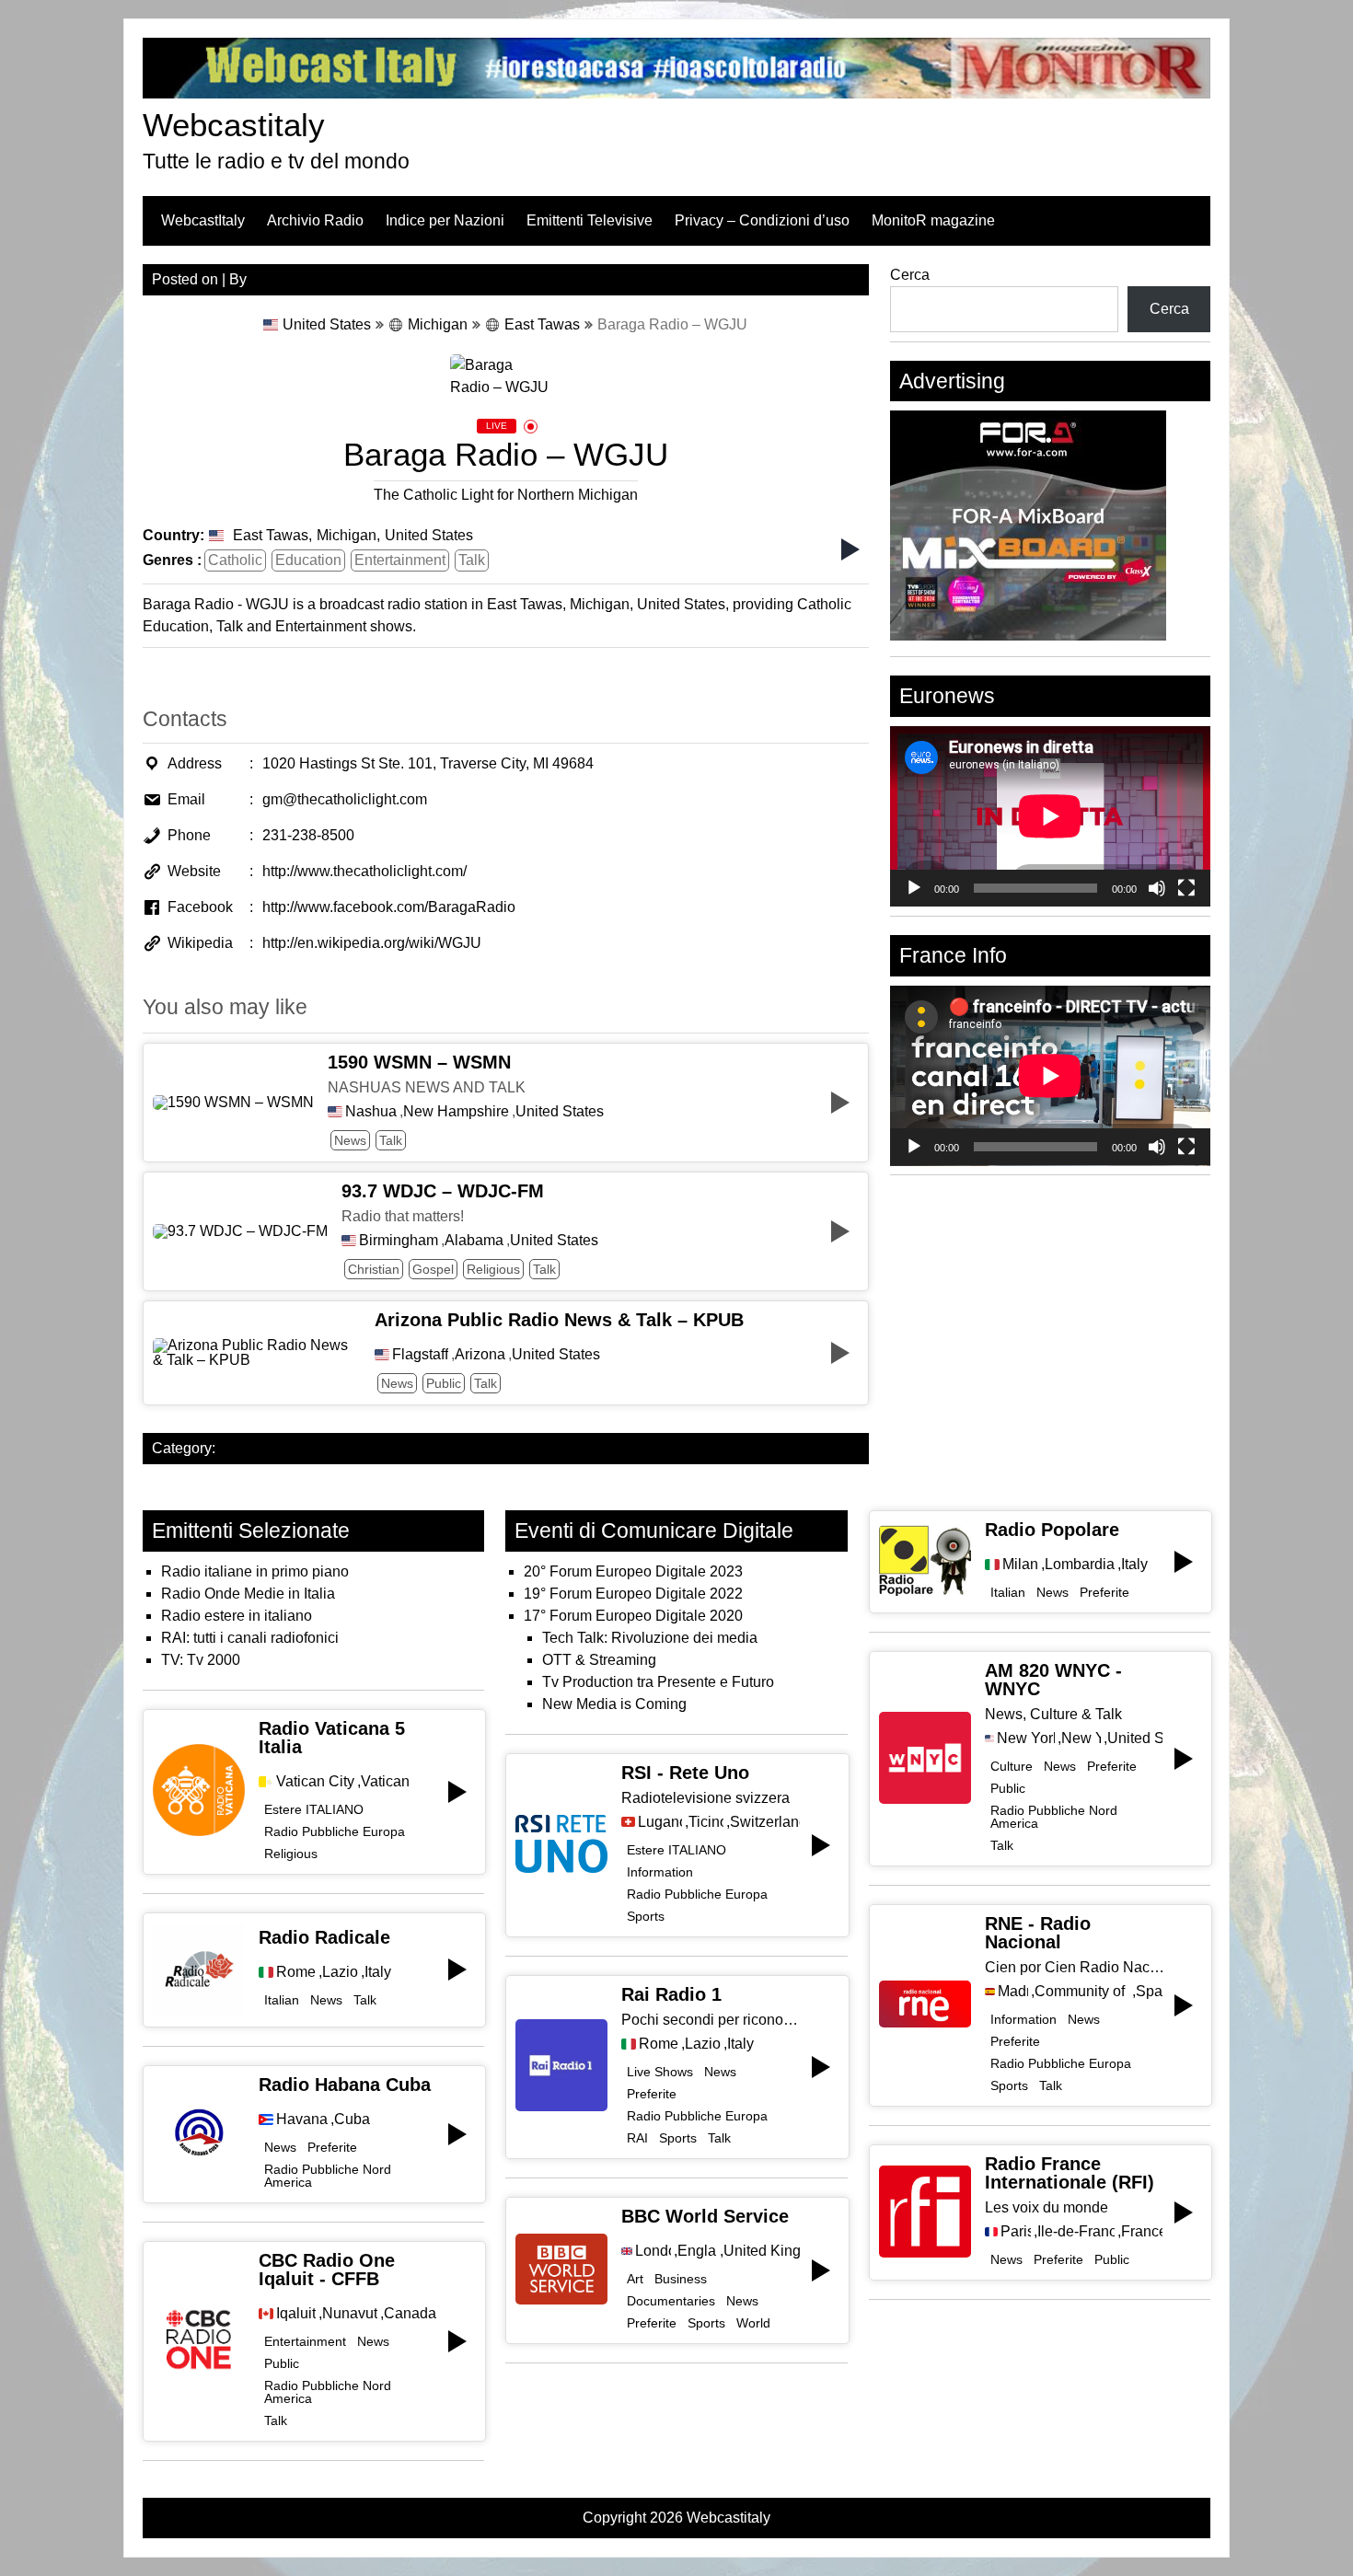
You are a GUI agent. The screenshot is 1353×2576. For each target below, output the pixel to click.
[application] (1050, 816)
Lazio (340, 1972)
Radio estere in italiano (237, 1616)
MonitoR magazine (933, 220)
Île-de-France (1076, 2232)
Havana (302, 2120)
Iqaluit (296, 2314)
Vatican (385, 1782)
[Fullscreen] (1186, 888)
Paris (1016, 2232)
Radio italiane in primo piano (255, 1571)
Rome (296, 1972)
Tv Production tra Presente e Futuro (658, 1682)
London (653, 2251)
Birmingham (399, 1241)
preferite (332, 2147)
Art (635, 2279)
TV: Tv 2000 (201, 1660)
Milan (1020, 1565)
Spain (1149, 1992)
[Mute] (1157, 888)
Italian (282, 2000)
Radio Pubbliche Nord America (328, 2176)
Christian (374, 1269)
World (753, 2323)
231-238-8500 (308, 835)
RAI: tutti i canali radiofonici (250, 1638)
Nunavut (350, 2314)
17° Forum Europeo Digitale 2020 (633, 1616)
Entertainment (400, 560)
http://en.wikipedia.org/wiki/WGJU (372, 943)
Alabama (474, 1241)
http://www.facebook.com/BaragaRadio (389, 907)
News (350, 1140)
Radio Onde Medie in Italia (248, 1594)
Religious (493, 1269)
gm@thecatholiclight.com (345, 799)
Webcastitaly (234, 125)
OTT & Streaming (599, 1660)
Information (660, 1872)
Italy (378, 1972)
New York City (1026, 1739)
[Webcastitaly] (676, 93)
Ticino (706, 1822)
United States (327, 324)
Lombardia (1080, 1565)
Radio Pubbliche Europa (335, 1831)
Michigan (438, 324)
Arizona (480, 1355)
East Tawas (542, 324)
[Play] (914, 888)
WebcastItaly (203, 220)
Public (444, 1383)
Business (681, 2279)
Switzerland (764, 1822)
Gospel (433, 1269)
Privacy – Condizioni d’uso (762, 220)
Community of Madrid (1082, 1992)
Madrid (1013, 1992)
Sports (646, 1916)
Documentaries (671, 2301)
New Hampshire (456, 1112)
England (697, 2251)
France (1141, 2232)
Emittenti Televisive (590, 220)
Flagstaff (420, 1355)
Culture (1012, 1766)
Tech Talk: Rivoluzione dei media (650, 1638)
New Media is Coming (614, 1704)
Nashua (371, 1112)
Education (308, 560)
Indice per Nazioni (445, 220)
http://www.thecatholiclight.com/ (364, 871)
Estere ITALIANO (314, 1809)
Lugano (660, 1822)
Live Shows (660, 2072)
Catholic (235, 560)
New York (1081, 1739)
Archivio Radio (315, 220)
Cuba (352, 2120)
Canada (410, 2314)
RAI (637, 2138)
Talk (472, 560)
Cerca (910, 275)
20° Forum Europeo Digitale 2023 (633, 1571)
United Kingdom (762, 2251)
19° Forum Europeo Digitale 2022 (633, 1594)
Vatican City (315, 1782)
